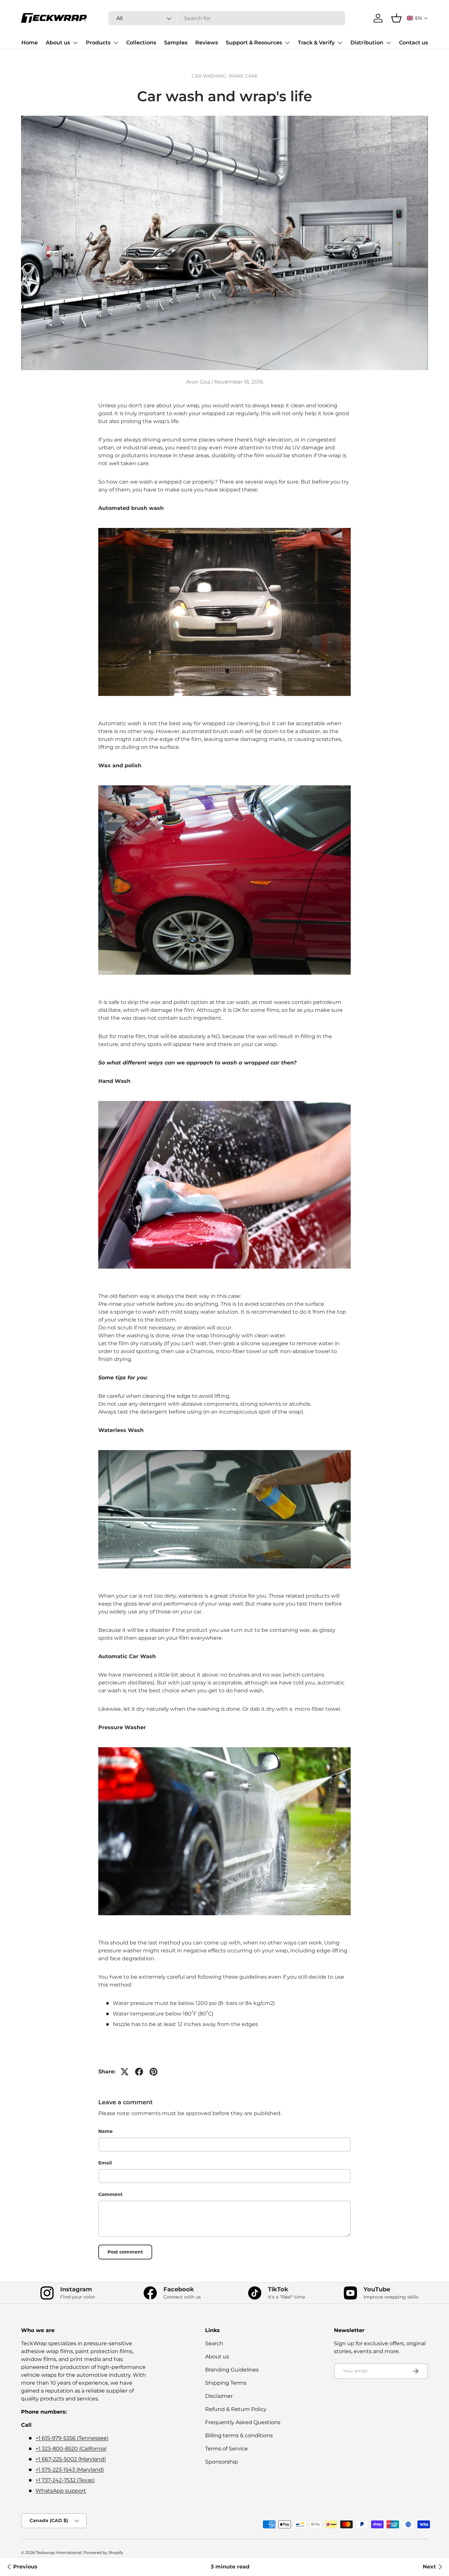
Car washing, (210, 76)
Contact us (414, 43)
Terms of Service (226, 2449)
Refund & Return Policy (236, 2409)
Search (214, 2343)
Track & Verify (316, 43)
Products (98, 43)
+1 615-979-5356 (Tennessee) (72, 2438)
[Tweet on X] (125, 2072)
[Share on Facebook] (139, 2072)
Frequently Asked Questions (243, 2422)
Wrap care (243, 76)
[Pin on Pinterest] (154, 2072)
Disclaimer (219, 2396)
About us (58, 43)
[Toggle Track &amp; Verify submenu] (340, 43)
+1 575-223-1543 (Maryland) (70, 2470)
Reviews (207, 43)
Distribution (367, 43)
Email (105, 2163)
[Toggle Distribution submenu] (389, 43)
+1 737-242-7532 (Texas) (65, 2480)
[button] (417, 18)
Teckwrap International (59, 2552)
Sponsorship (222, 2462)
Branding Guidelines (232, 2370)
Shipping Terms (226, 2383)
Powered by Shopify (103, 2552)
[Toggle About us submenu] (75, 43)
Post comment (125, 2252)
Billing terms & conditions (239, 2435)
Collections (141, 43)
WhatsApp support (61, 2491)
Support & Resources (254, 43)
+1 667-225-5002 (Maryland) (71, 2459)
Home (30, 43)
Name (106, 2131)
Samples (176, 43)
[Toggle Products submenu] (116, 43)
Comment (110, 2194)
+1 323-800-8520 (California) (71, 2449)
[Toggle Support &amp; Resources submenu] (287, 43)
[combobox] (227, 18)
